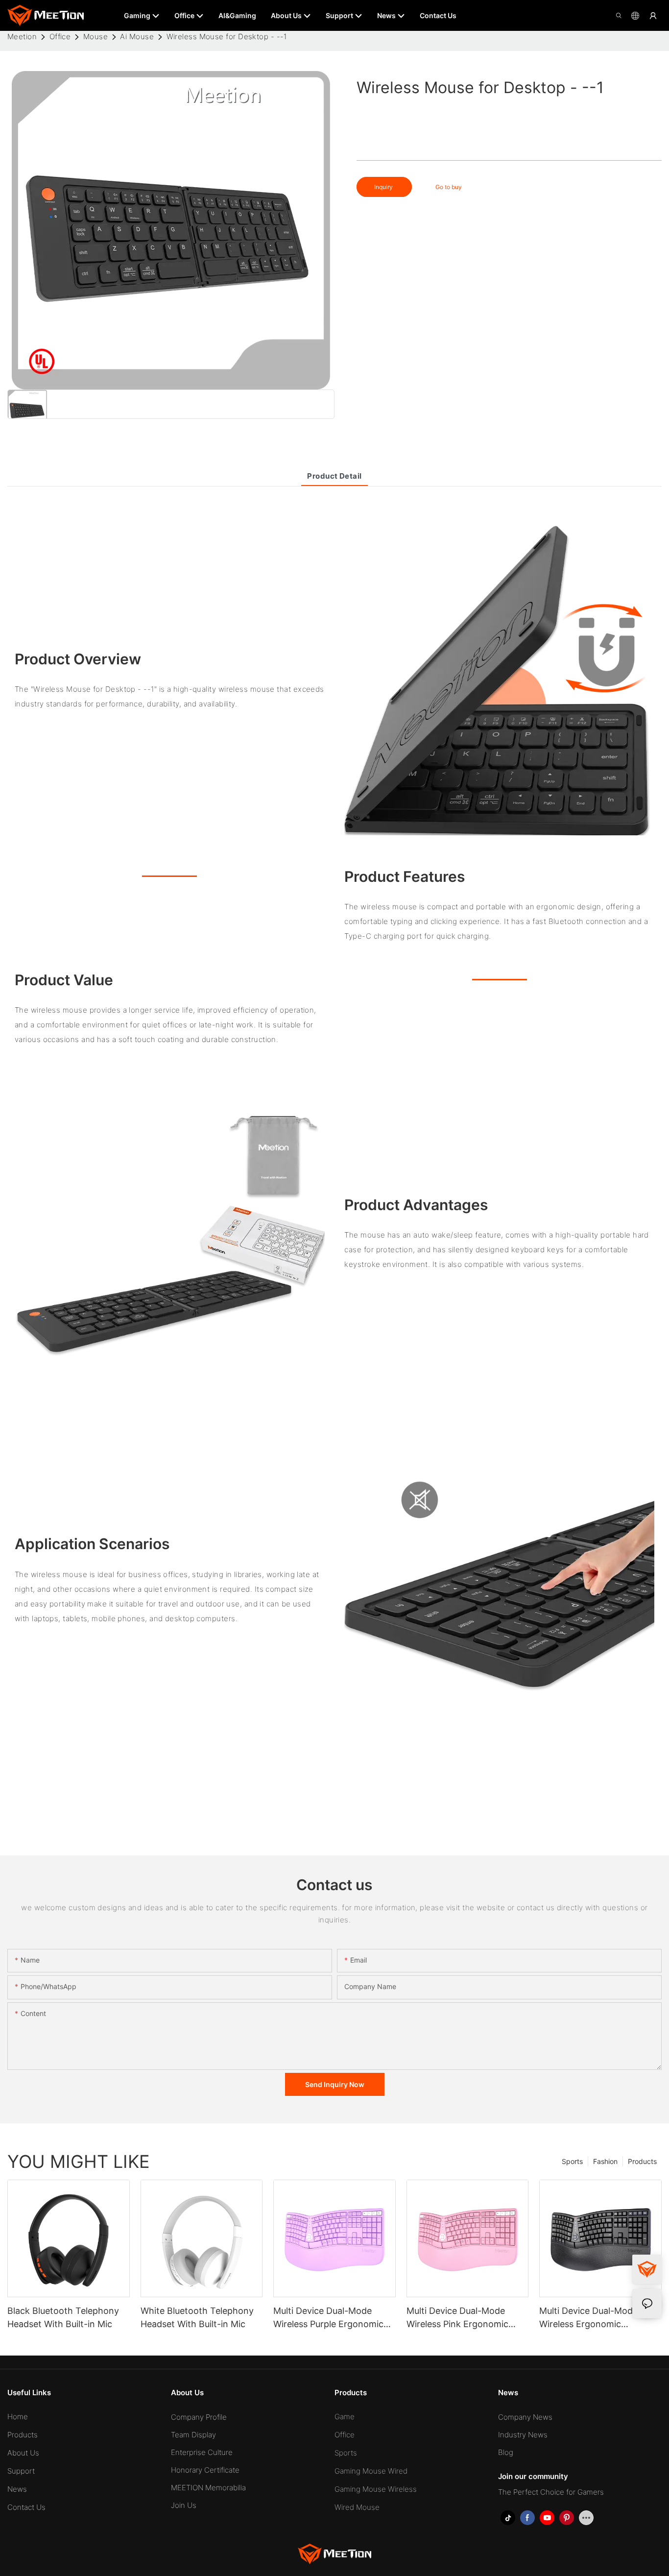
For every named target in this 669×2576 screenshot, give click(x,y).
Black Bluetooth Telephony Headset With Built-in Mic (63, 2317)
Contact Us (26, 2507)
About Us (23, 2453)
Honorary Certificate (205, 2470)
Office (60, 36)
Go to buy (449, 187)
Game (345, 2417)
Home (18, 2417)
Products (642, 2161)
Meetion (22, 36)
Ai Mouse (137, 36)
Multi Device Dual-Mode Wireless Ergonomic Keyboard (588, 2318)
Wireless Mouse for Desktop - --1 (227, 36)
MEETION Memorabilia (208, 2488)
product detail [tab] (334, 476)
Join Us (184, 2505)
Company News (525, 2417)
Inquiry (384, 187)
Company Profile (199, 2417)
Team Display (193, 2435)
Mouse (96, 36)
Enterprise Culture (202, 2452)
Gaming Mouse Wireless (376, 2489)
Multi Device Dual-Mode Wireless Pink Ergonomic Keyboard (457, 2318)
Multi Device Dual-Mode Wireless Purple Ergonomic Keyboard (328, 2318)
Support (21, 2471)
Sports (572, 2161)
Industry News (523, 2435)
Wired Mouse (357, 2507)
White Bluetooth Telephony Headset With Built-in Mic (197, 2317)
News (17, 2489)
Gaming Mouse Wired (371, 2471)
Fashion (605, 2161)
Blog (506, 2452)
